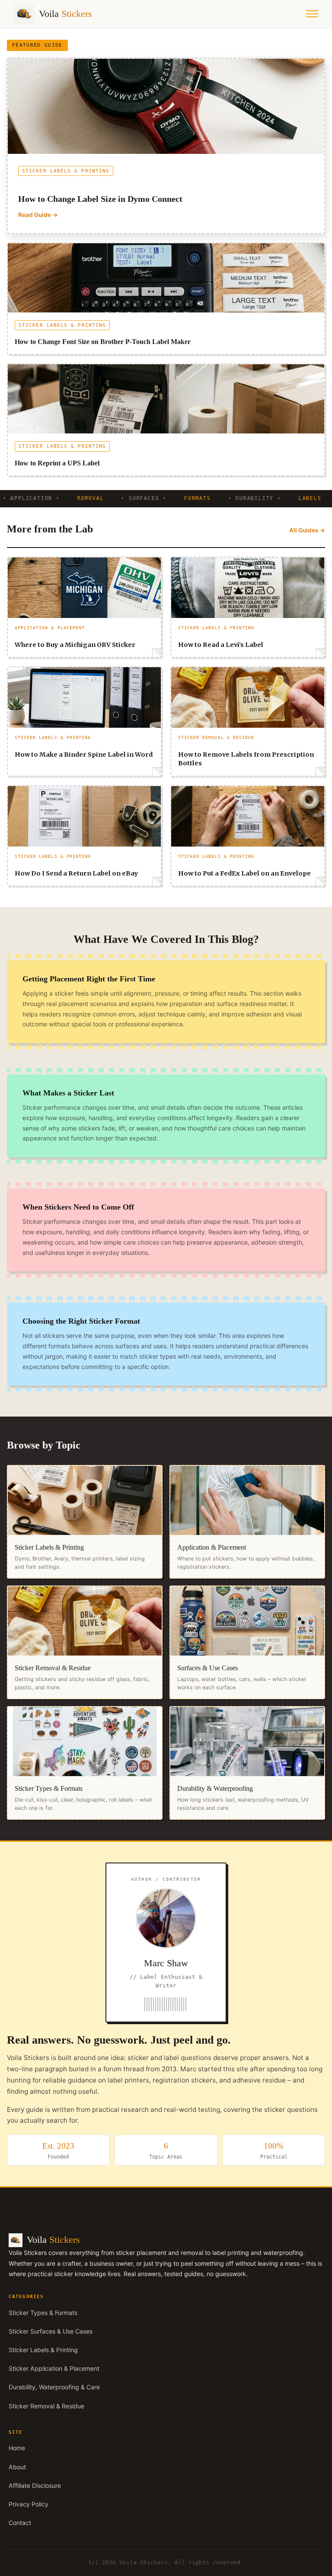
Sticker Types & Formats (43, 2313)
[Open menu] (312, 14)
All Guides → (307, 530)
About (17, 2467)
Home (17, 2448)
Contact (20, 2523)
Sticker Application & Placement (54, 2368)
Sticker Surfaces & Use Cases (51, 2331)
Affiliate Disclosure (35, 2485)
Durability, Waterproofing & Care (54, 2387)
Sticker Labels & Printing (43, 2350)
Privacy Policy (29, 2504)
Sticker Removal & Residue (46, 2406)
